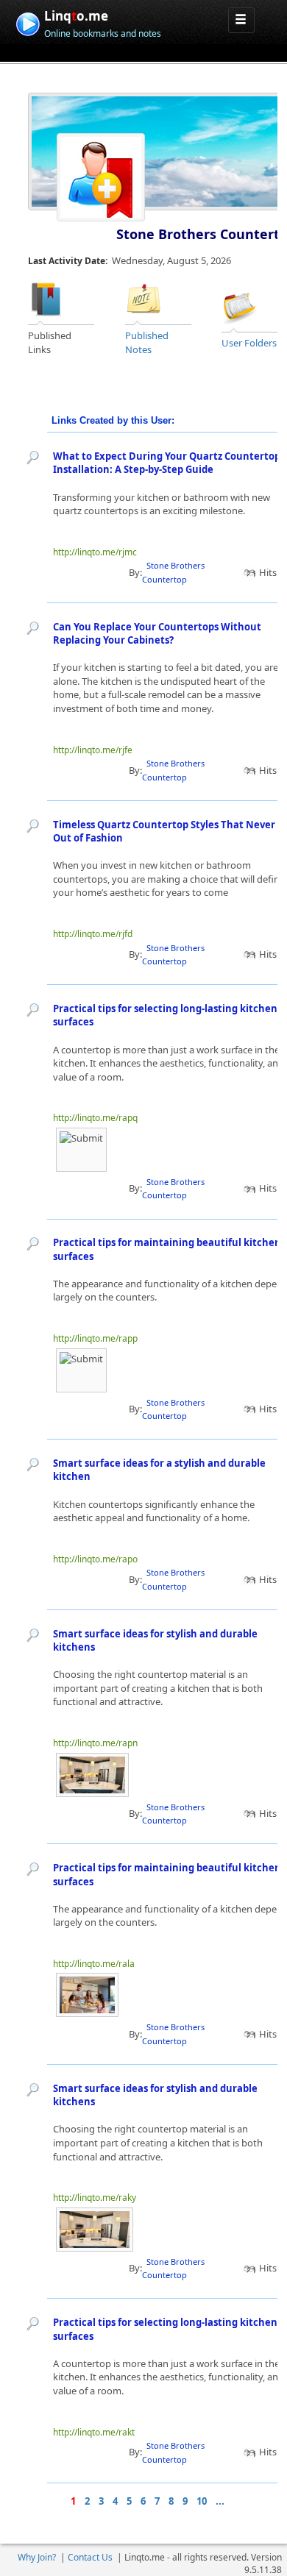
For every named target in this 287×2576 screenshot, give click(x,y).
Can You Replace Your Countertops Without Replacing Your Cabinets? (157, 634)
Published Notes (147, 342)
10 (202, 2501)
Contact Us (90, 2557)
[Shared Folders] (240, 305)
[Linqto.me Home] (28, 22)
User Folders (249, 343)
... (220, 2501)
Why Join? (37, 2557)
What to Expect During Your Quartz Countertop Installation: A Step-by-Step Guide (167, 463)
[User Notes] (143, 299)
